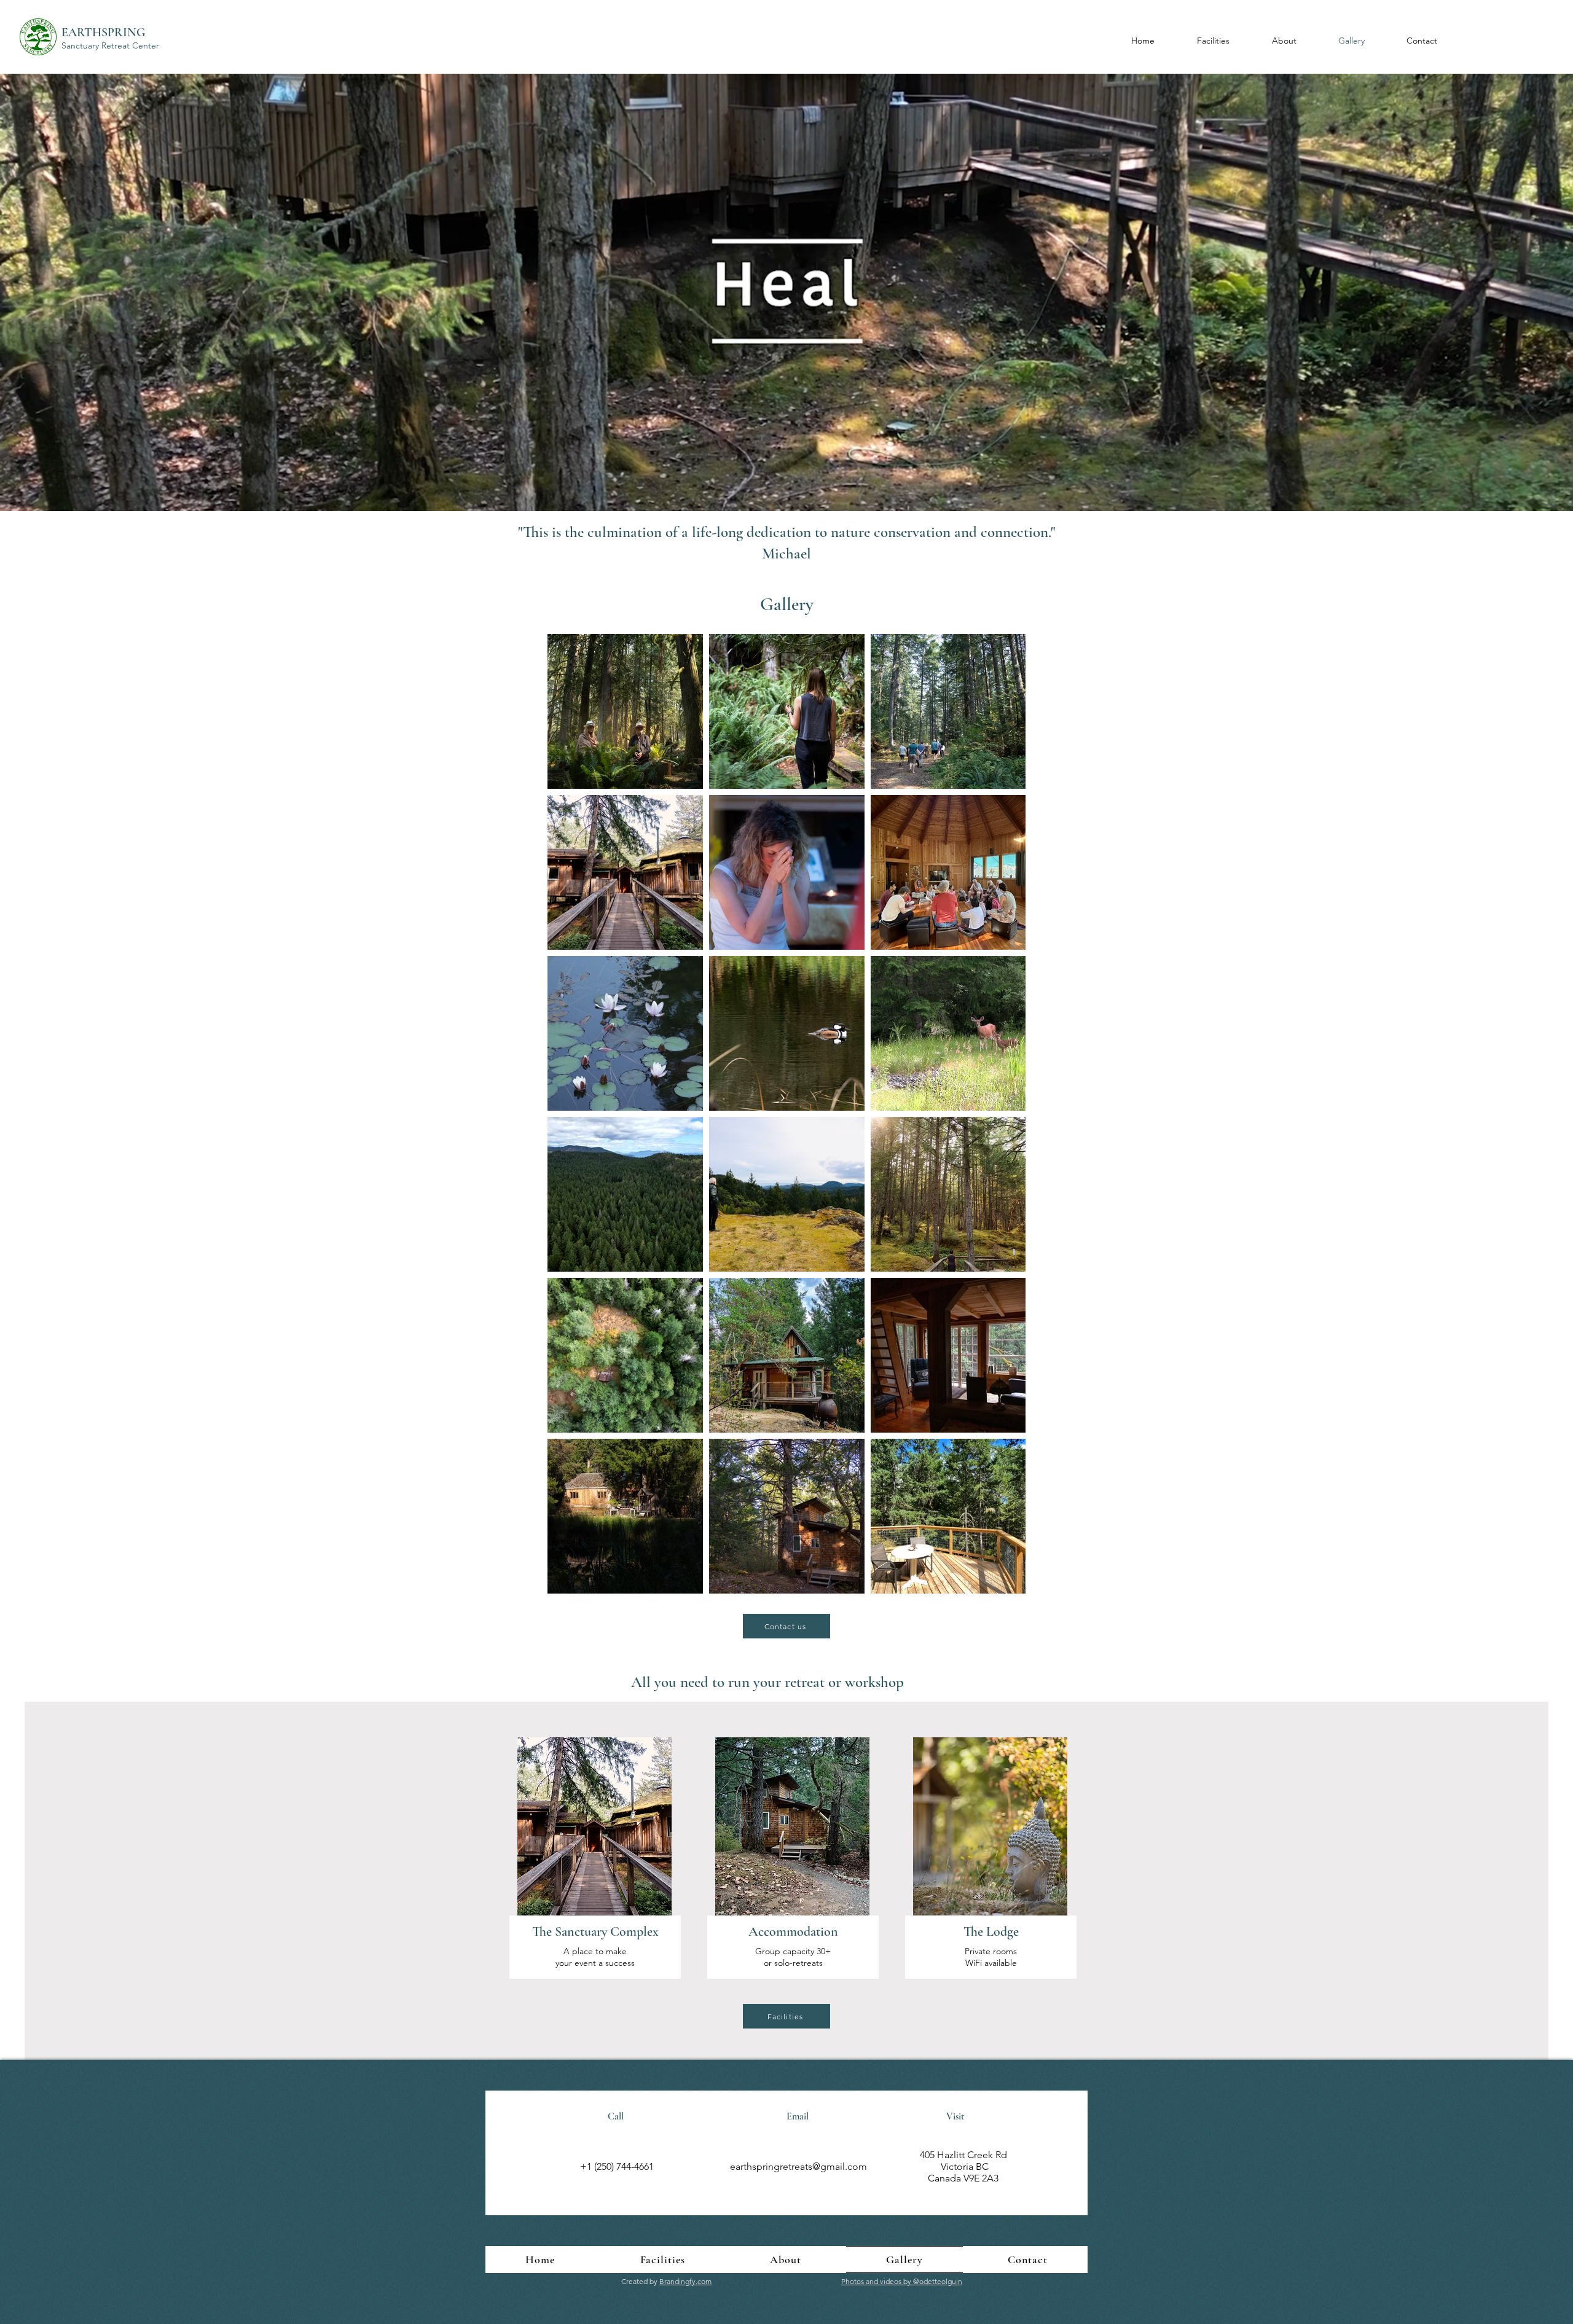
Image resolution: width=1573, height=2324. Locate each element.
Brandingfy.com (685, 2281)
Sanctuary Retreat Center (110, 45)
